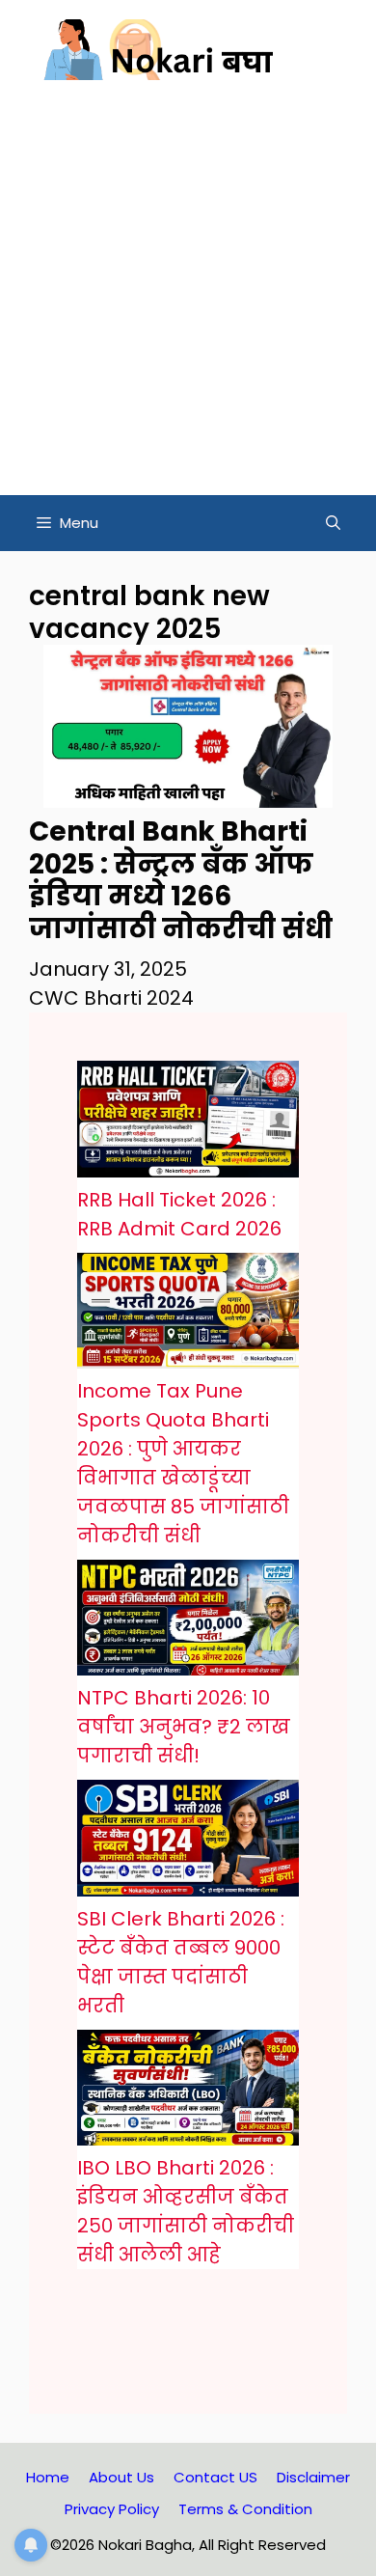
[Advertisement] (188, 297)
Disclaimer (313, 2477)
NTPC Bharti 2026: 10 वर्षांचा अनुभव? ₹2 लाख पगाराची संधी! (184, 1727)
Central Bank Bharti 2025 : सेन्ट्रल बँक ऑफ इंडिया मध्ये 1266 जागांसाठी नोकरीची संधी (181, 880)
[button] (333, 523)
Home (48, 2477)
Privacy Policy (112, 2509)
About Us (121, 2477)
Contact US (215, 2477)
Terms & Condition (245, 2509)
